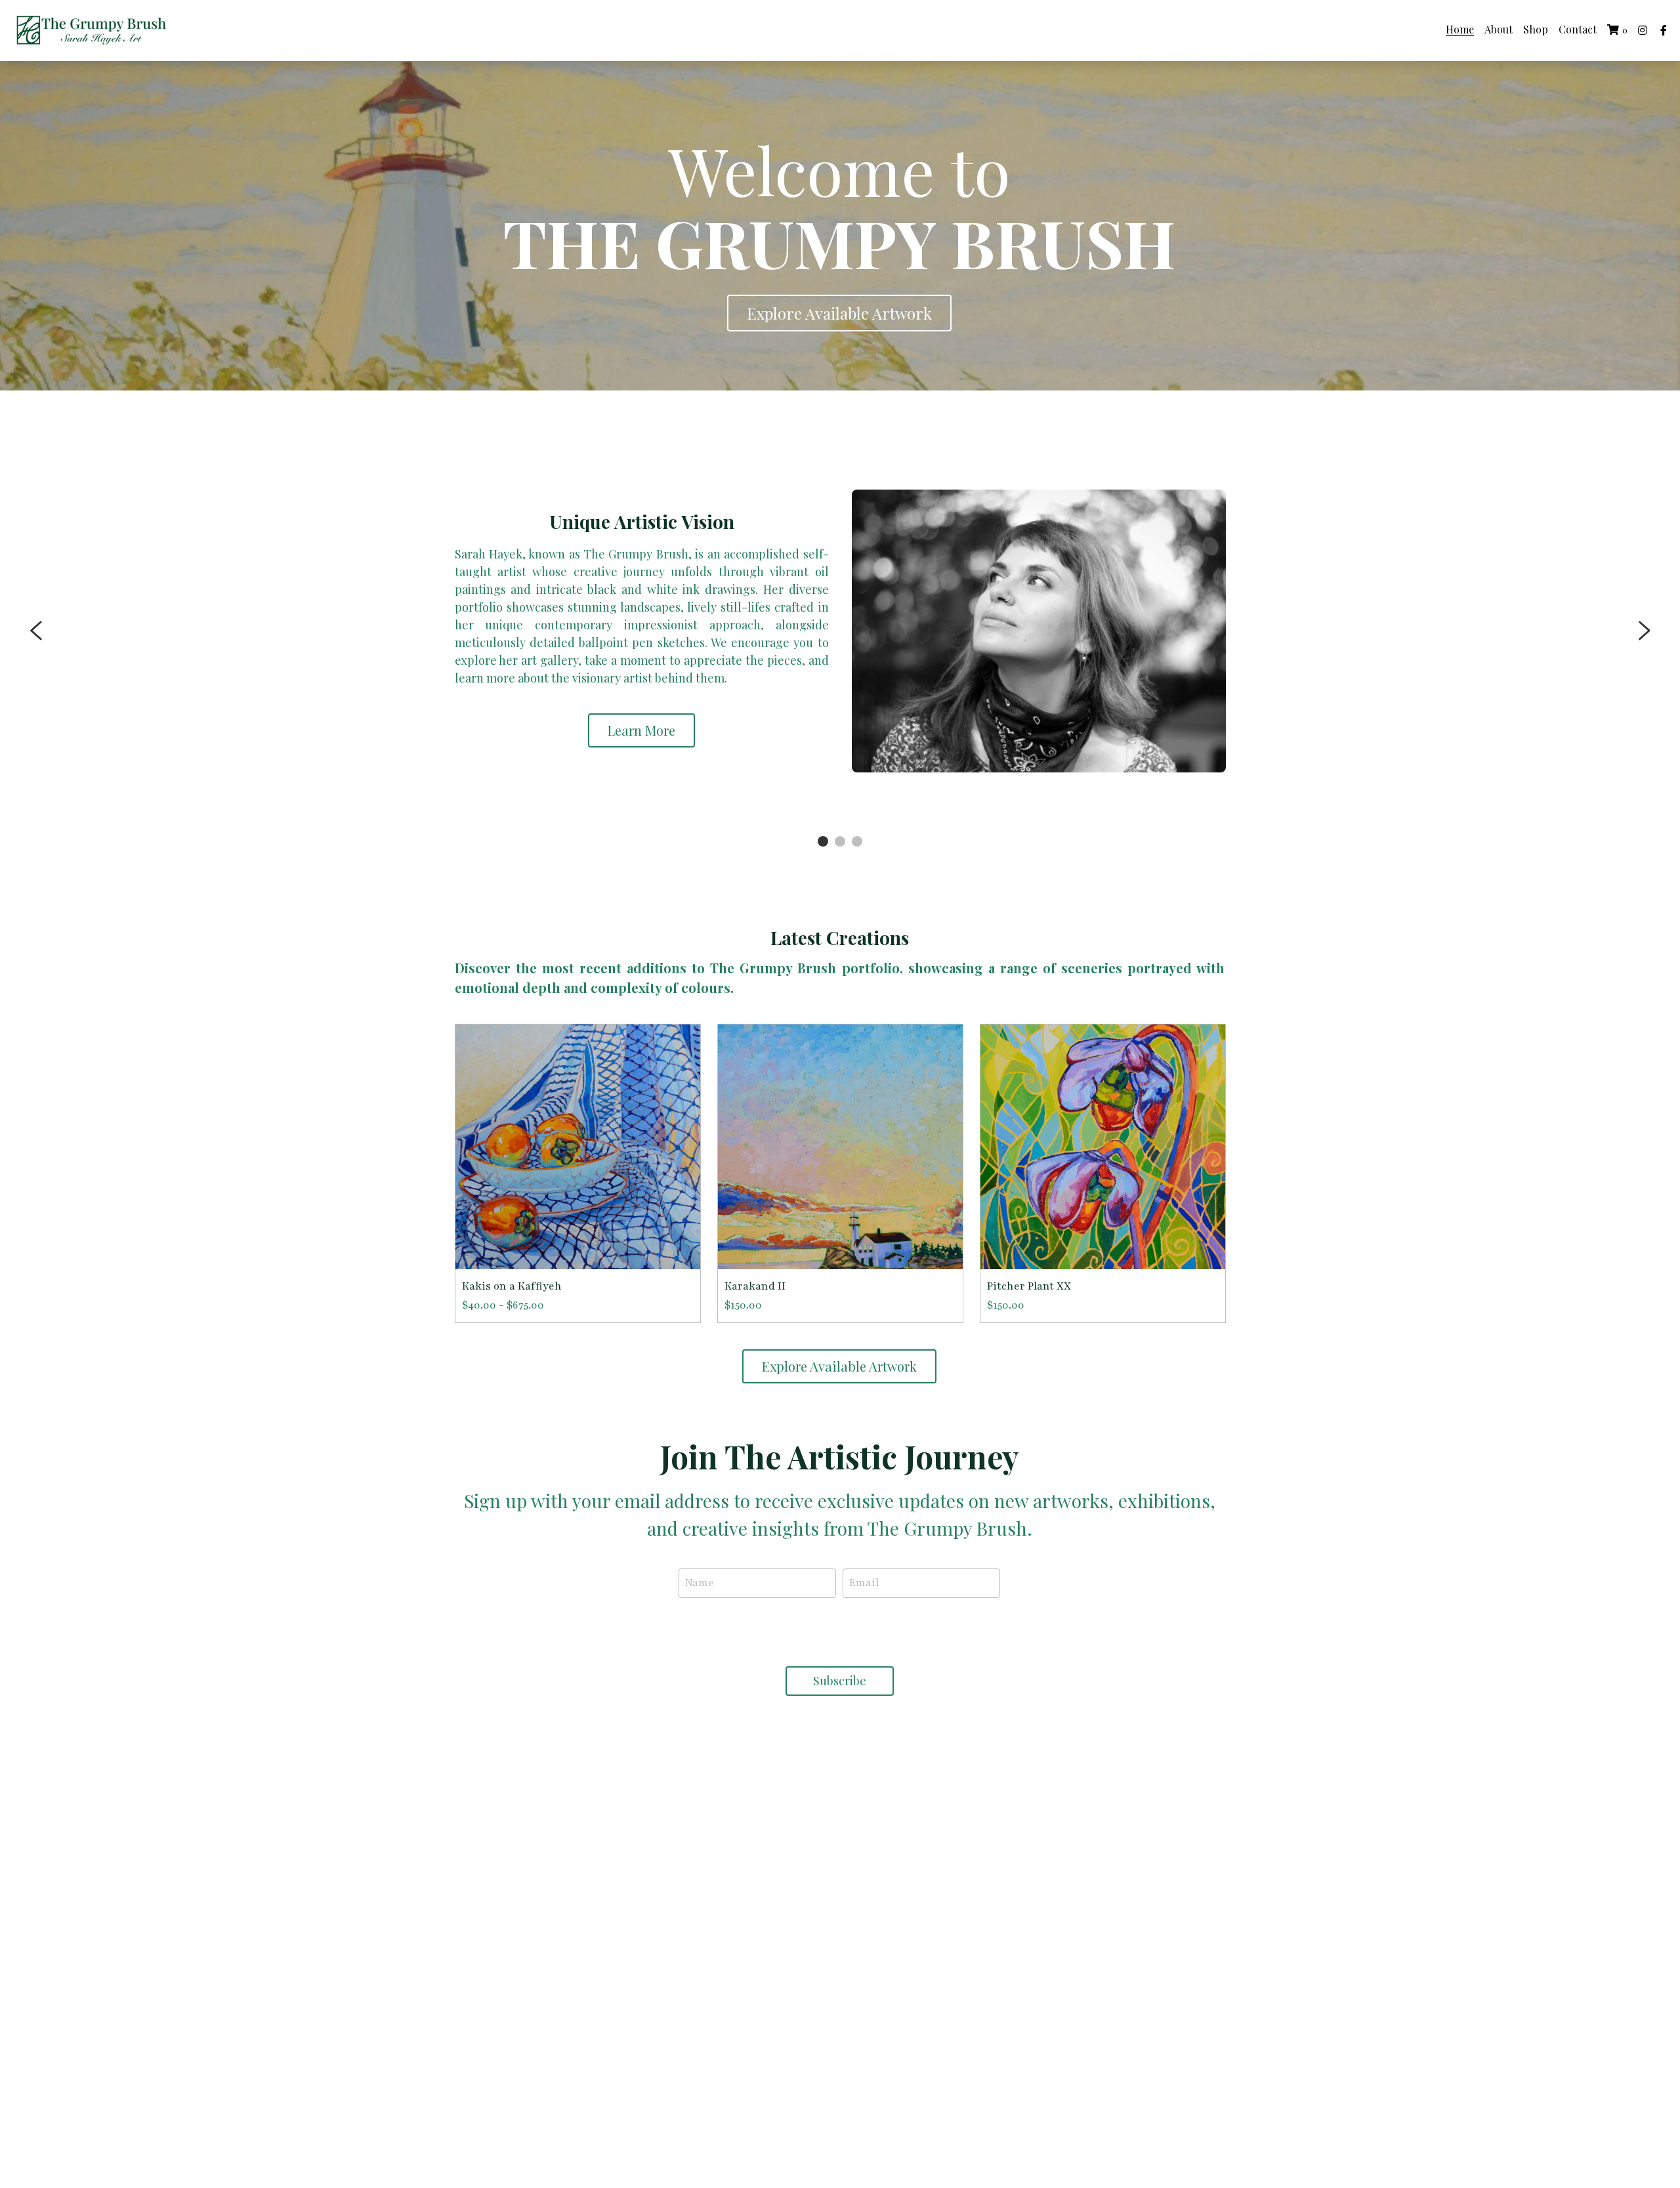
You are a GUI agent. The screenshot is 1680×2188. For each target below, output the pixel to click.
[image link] (92, 29)
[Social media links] (1643, 30)
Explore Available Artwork (839, 313)
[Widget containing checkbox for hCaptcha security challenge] (839, 1630)
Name (700, 1583)
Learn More (641, 730)
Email (864, 1583)
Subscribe (840, 1681)
